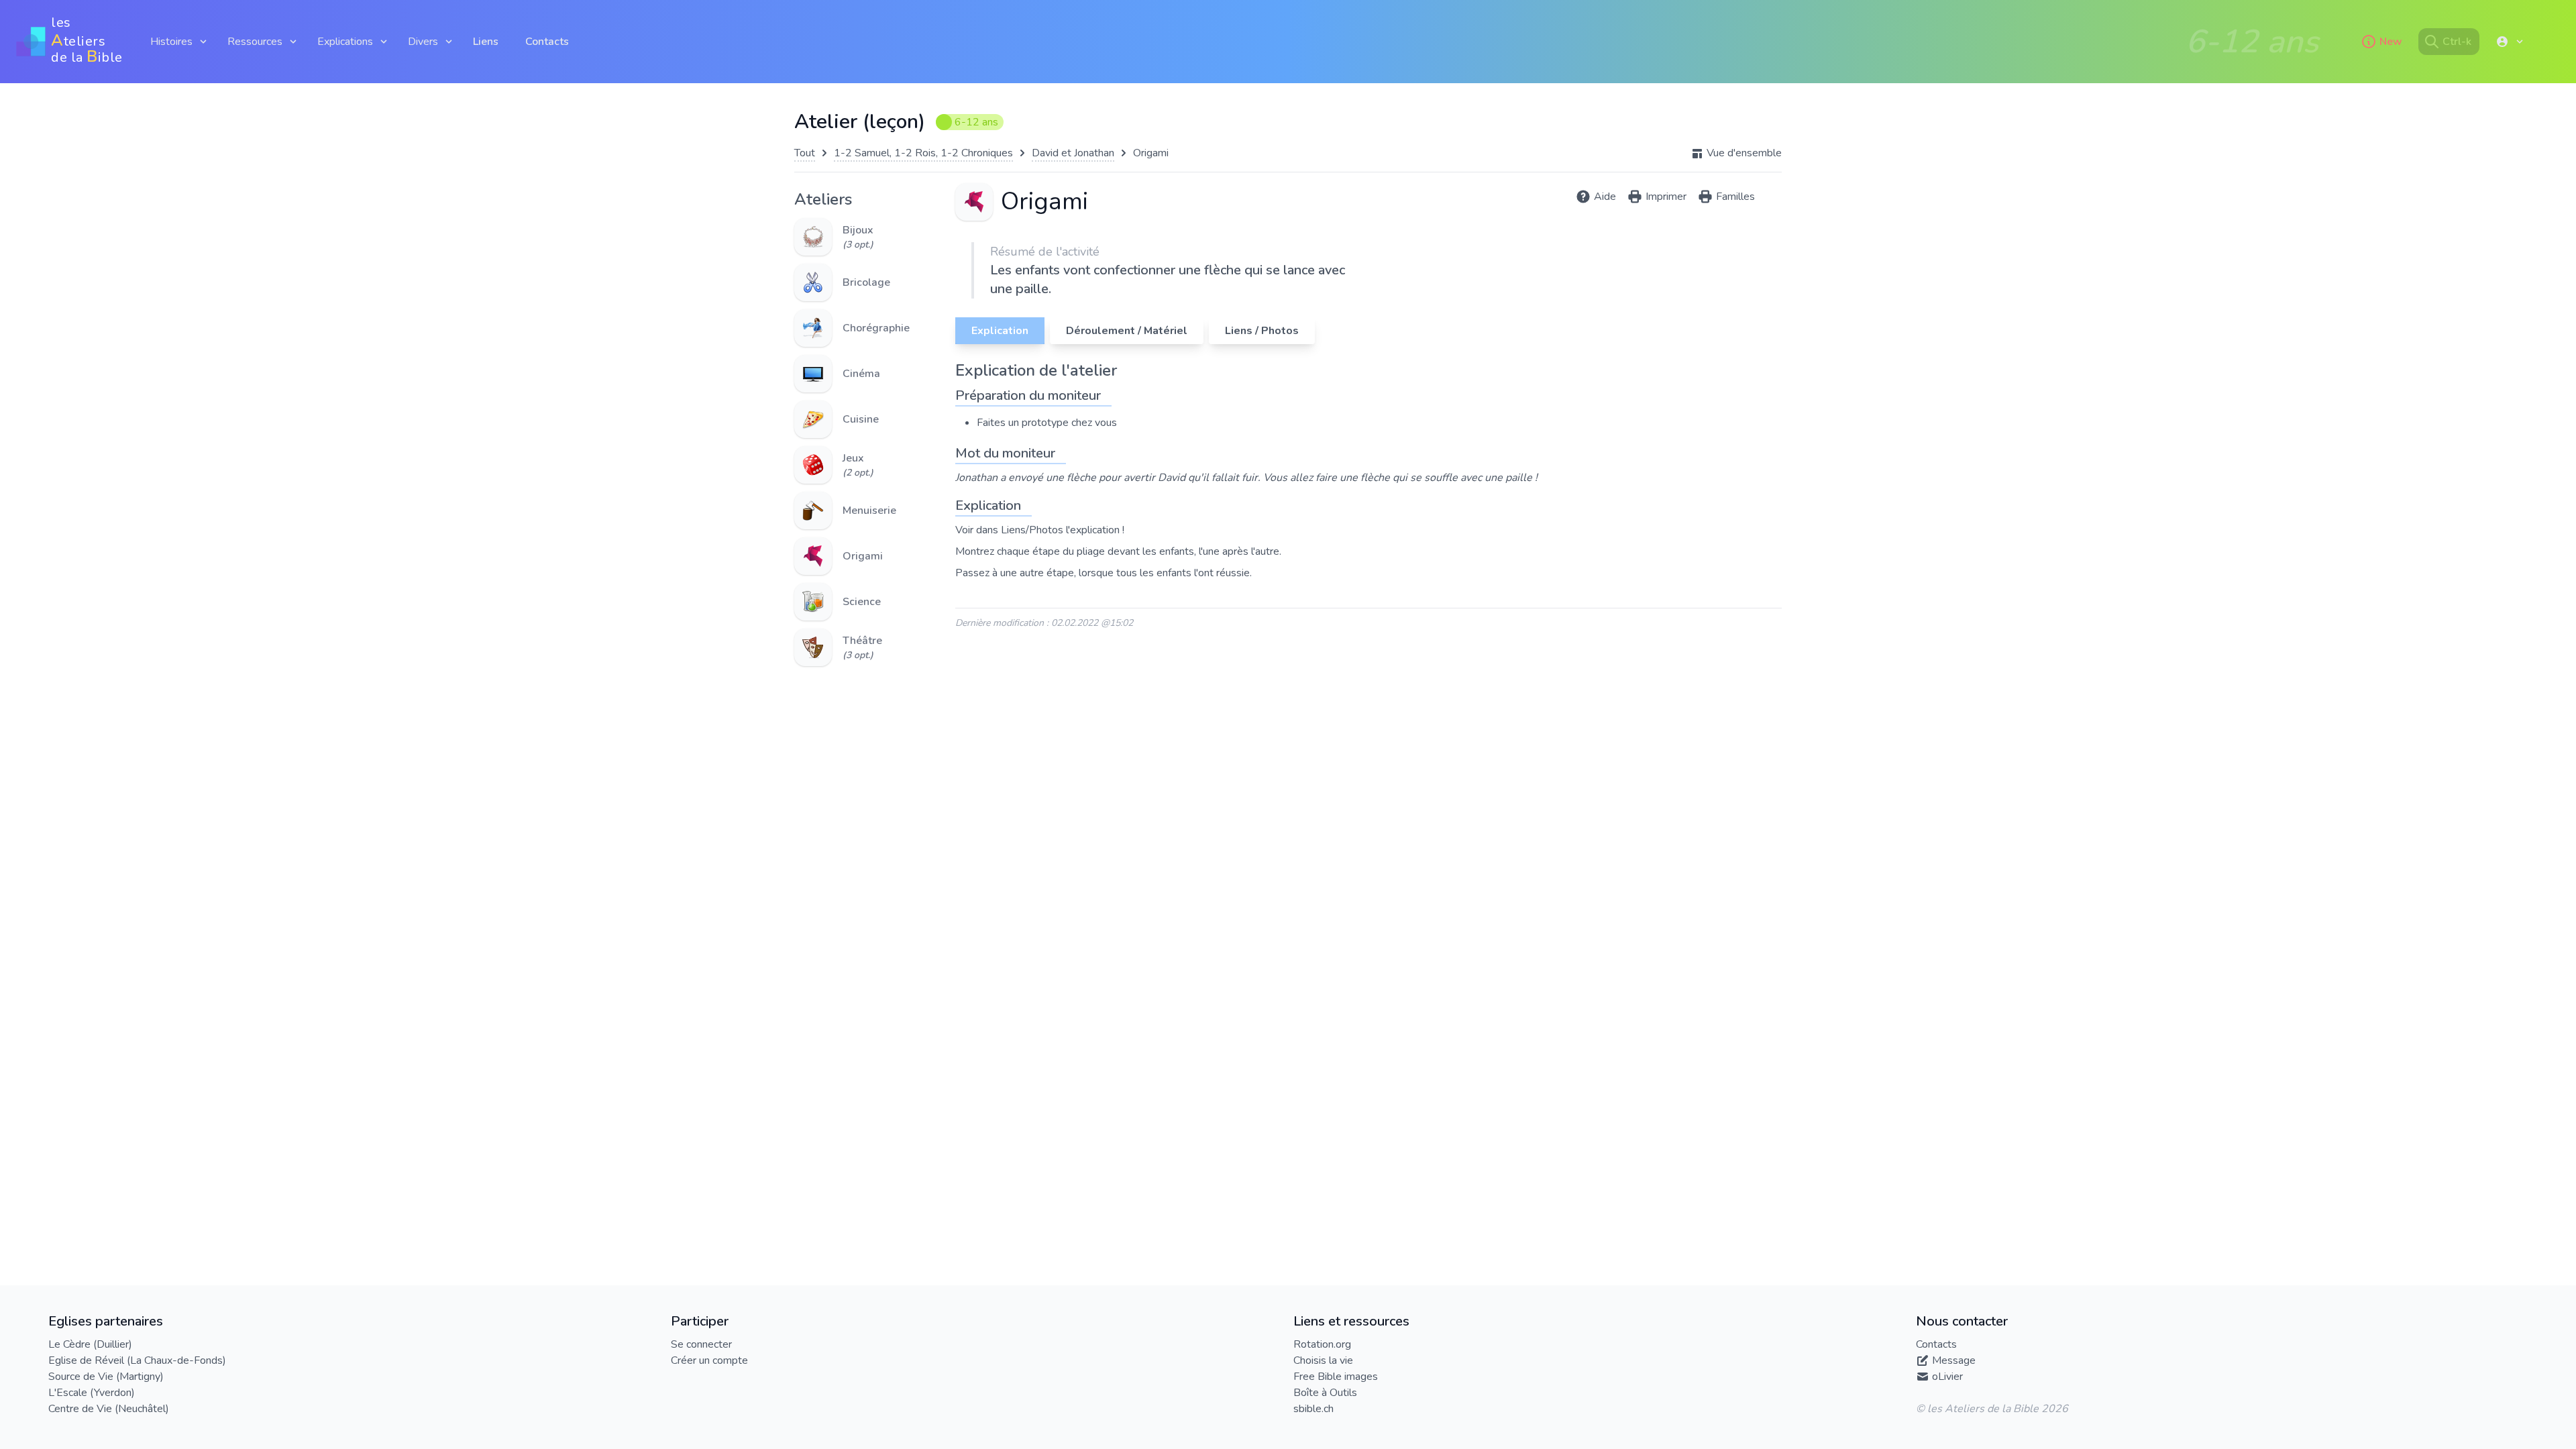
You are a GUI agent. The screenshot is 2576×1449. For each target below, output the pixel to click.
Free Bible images (1336, 1377)
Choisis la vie (1323, 1360)
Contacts (547, 42)
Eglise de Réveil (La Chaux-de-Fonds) (137, 1360)
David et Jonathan (1073, 153)
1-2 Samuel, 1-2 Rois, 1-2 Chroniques (923, 153)
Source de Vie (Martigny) (106, 1377)
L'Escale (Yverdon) (92, 1393)
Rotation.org (1322, 1344)
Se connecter (701, 1344)
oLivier (1947, 1377)
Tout (805, 153)
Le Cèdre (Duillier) (90, 1344)
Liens (486, 42)
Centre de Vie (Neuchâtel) (109, 1409)
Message (1954, 1360)
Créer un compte (709, 1360)
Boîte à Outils (1325, 1393)
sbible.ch (1313, 1409)
